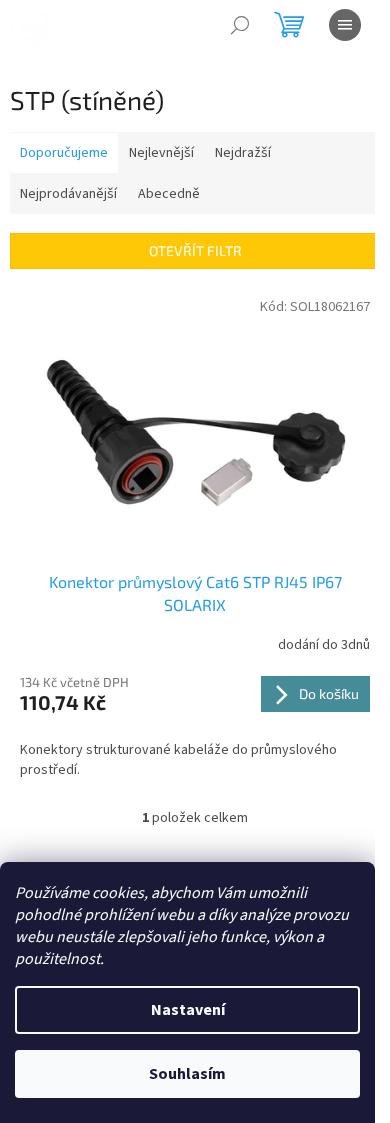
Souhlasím (187, 1074)
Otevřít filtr (195, 250)
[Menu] (345, 25)
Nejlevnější (161, 153)
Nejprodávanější (68, 194)
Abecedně (169, 194)
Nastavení (188, 1010)
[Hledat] (240, 25)
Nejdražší (243, 153)
